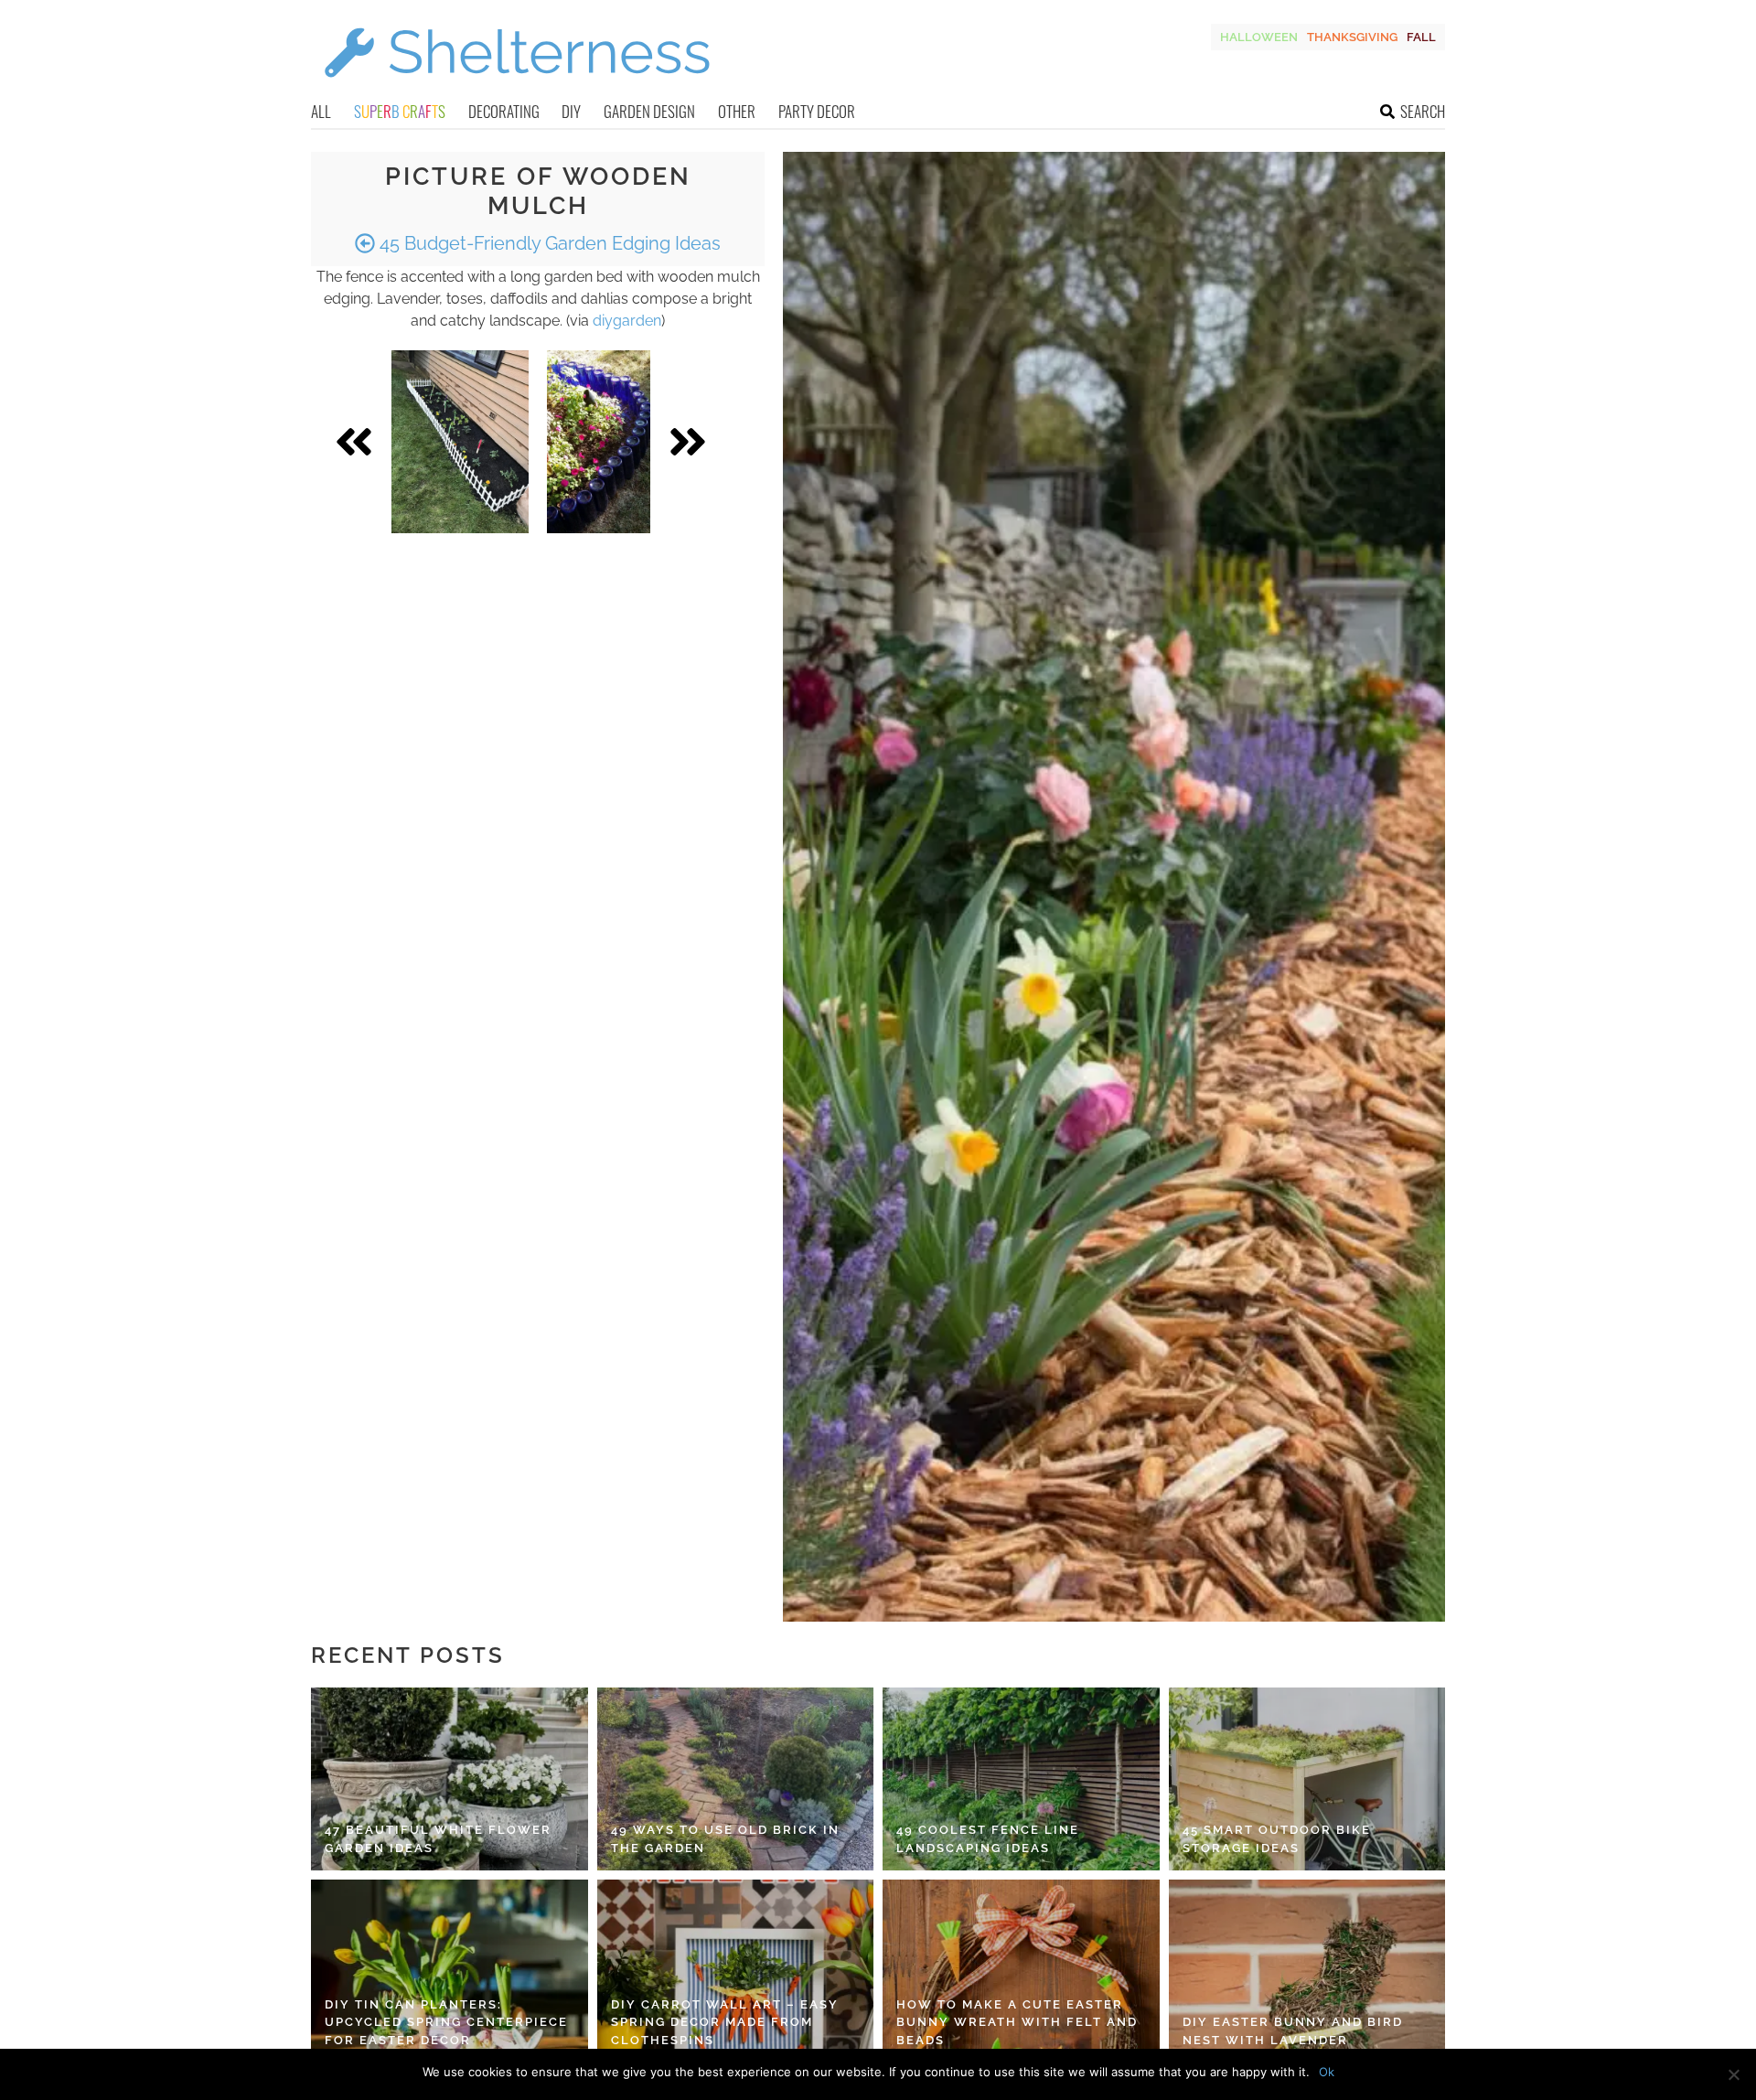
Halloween (1259, 37)
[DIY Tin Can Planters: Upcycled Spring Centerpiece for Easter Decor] (450, 1971)
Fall (1421, 37)
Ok (1327, 2072)
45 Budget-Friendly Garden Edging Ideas (548, 243)
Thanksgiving (1352, 37)
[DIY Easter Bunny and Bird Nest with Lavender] (1307, 1971)
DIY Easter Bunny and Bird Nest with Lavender (1293, 2031)
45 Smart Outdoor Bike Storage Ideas (1277, 1839)
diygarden (627, 321)
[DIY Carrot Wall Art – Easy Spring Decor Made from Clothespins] (736, 1971)
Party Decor (817, 111)
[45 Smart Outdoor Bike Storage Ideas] (1307, 1779)
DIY (571, 111)
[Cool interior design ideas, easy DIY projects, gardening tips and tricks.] (517, 88)
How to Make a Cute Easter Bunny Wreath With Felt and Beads (1017, 2022)
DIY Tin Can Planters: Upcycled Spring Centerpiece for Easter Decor (446, 2022)
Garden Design (649, 111)
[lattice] (460, 442)
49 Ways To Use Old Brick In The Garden (725, 1839)
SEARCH (1423, 111)
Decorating (504, 111)
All (321, 111)
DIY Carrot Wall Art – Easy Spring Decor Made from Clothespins (725, 2022)
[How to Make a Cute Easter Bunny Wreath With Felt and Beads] (1021, 1971)
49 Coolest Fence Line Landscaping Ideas (988, 1839)
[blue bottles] (599, 442)
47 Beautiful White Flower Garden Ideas (438, 1839)
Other (737, 111)
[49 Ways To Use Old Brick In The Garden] (736, 1779)
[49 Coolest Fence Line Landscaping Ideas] (1021, 1779)
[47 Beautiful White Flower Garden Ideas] (450, 1779)
